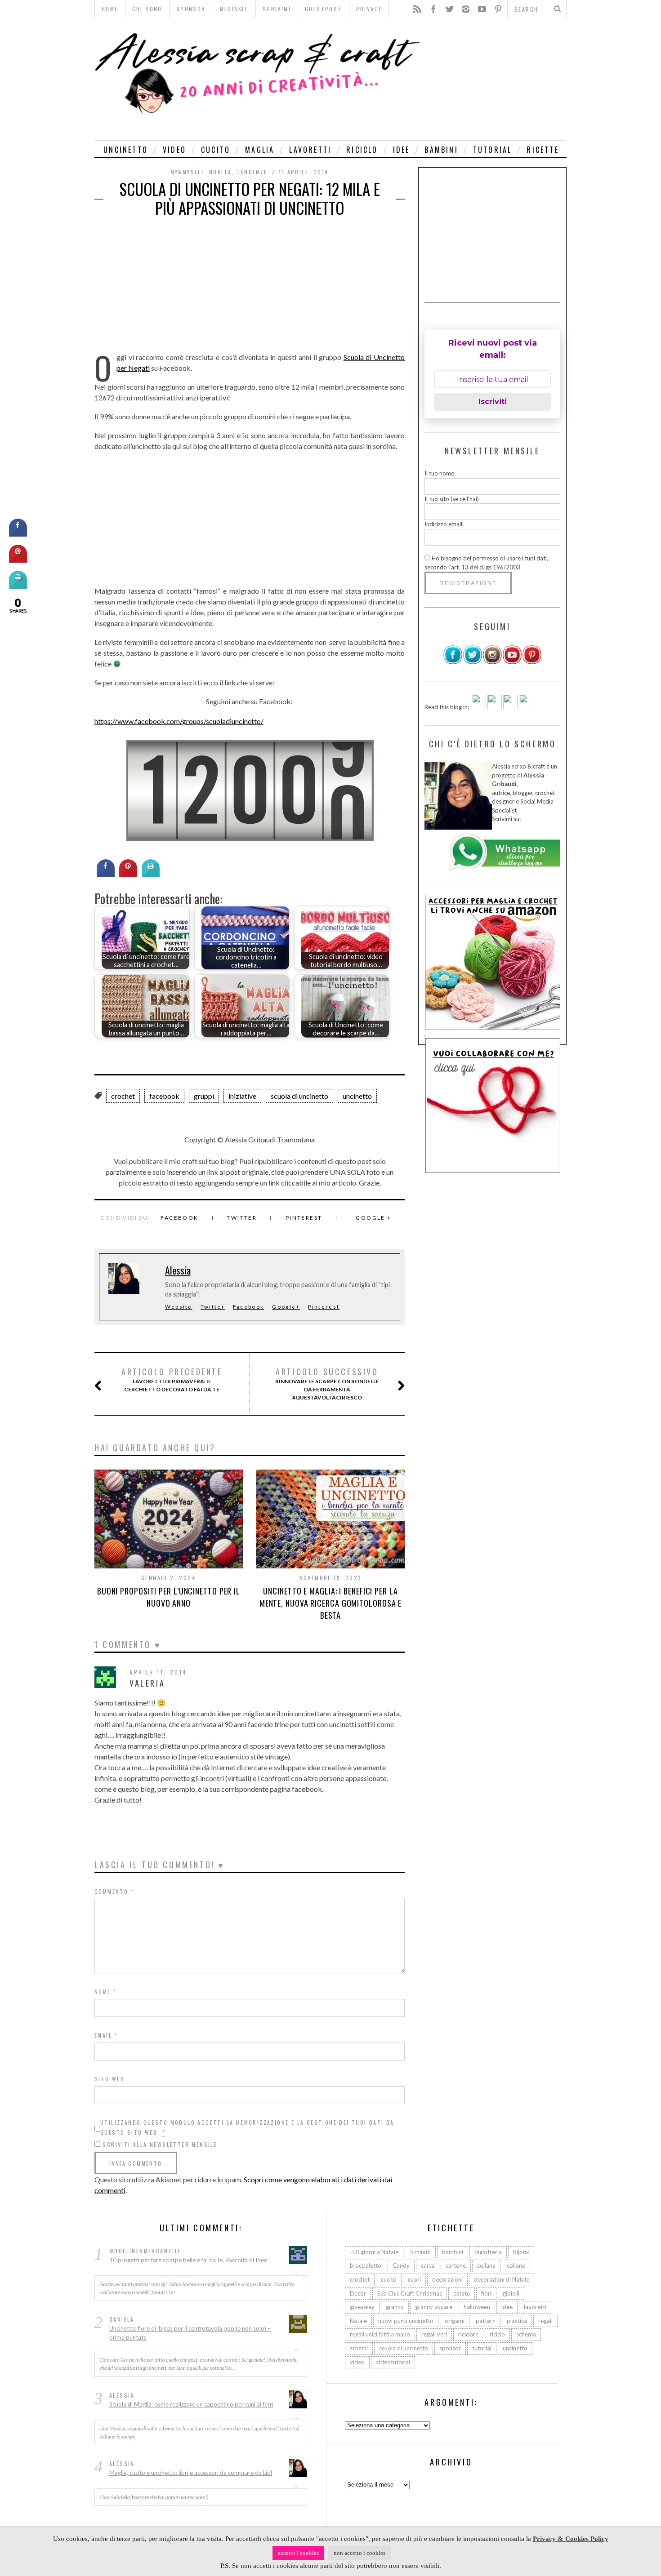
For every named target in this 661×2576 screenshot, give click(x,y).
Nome (105, 1992)
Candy (401, 2266)
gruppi (204, 1096)
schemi (359, 2349)
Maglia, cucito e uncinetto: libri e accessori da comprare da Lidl (191, 2473)
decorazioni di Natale (502, 2280)
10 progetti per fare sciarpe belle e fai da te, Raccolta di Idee (188, 2260)
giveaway (362, 2307)
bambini (441, 150)
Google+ (286, 1307)
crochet (123, 1096)
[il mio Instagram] (492, 662)
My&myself (188, 172)
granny (395, 2307)
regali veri (434, 2335)
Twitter (242, 1218)
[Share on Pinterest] (128, 875)
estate (462, 2293)
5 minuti (420, 2252)
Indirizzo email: (444, 524)
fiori (486, 2293)
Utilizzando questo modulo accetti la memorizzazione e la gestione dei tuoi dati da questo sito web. (247, 2127)
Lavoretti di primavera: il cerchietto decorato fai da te (172, 1380)
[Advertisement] (496, 79)
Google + (373, 1218)
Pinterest (304, 1218)
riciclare (468, 2335)
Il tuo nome (439, 473)
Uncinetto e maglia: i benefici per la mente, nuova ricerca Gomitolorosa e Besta (331, 1603)
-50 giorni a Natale (374, 2252)
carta (428, 2266)
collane (516, 2266)
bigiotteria (488, 2252)
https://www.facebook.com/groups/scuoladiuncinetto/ (179, 721)
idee (402, 150)
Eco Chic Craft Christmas (410, 2293)
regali (545, 2321)
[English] (479, 706)
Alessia (178, 1270)
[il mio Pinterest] (532, 662)
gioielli (511, 2293)
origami (455, 2321)
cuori (414, 2280)
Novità (220, 172)
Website (179, 1307)
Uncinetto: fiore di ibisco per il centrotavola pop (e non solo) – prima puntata (190, 2333)
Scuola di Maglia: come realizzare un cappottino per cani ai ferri (191, 2404)
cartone (456, 2266)
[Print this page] (151, 875)
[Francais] (526, 706)
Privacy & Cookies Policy (571, 2539)
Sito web (109, 2079)
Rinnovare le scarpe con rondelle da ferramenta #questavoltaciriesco (327, 1384)
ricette (543, 150)
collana (486, 2266)
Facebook (179, 1218)
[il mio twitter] (473, 662)
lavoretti (310, 150)
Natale (358, 2321)
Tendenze (252, 172)
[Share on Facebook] (106, 875)
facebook (164, 1096)
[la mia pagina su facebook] (453, 662)
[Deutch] (495, 706)
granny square (434, 2307)
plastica (517, 2321)
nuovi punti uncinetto (406, 2321)
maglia (260, 150)
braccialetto (366, 2266)
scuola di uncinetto (299, 1096)
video (174, 150)
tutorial (493, 150)
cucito (216, 150)
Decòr (358, 2293)
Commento (114, 1891)
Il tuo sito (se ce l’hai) (452, 498)
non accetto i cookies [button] (360, 2553)
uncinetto (126, 150)
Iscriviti (493, 402)
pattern (486, 2321)
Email (106, 2035)
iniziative (242, 1096)
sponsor (450, 2349)
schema (526, 2335)
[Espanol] (510, 706)
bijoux (521, 2252)
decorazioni (447, 2280)
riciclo (362, 150)
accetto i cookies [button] (298, 2553)
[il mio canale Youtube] (512, 662)
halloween (477, 2307)
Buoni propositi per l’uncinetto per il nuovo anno (169, 1597)
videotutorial (393, 2362)
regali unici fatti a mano (380, 2335)
